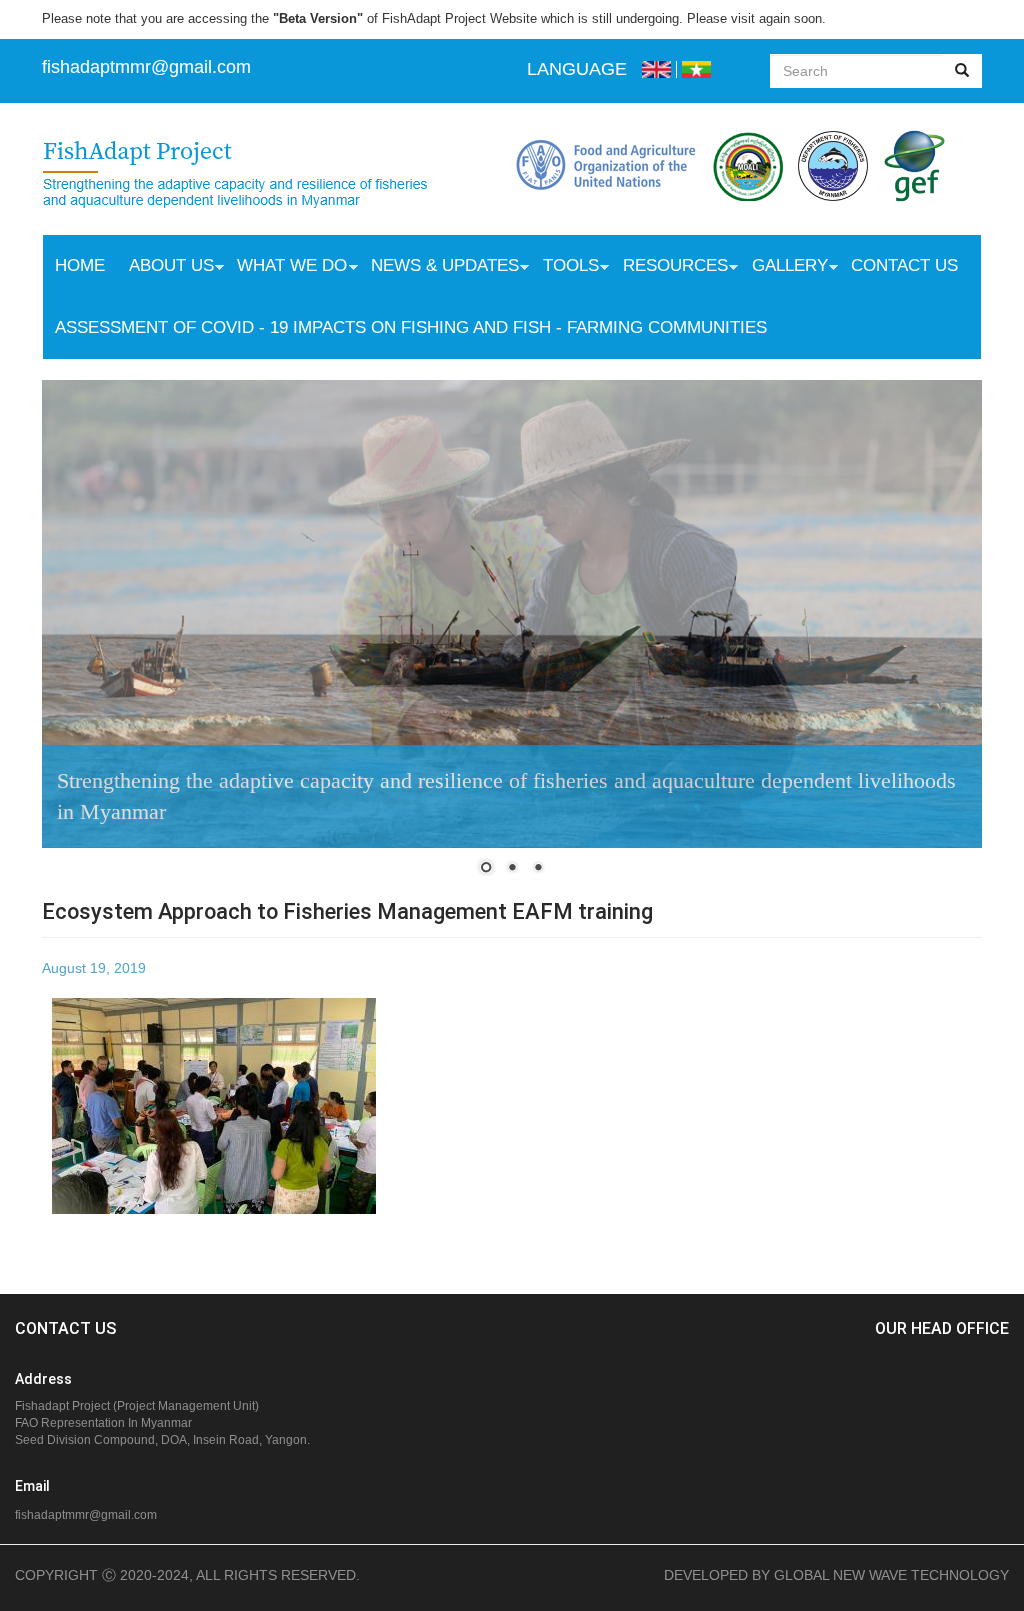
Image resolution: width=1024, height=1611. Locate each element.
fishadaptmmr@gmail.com (86, 1515)
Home (80, 265)
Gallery (784, 268)
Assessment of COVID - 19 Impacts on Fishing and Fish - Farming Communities (411, 327)
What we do (287, 268)
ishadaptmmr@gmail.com (149, 67)
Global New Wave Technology (891, 1575)
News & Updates (439, 268)
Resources (669, 268)
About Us (165, 268)
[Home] (255, 176)
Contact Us (904, 265)
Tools (565, 268)
